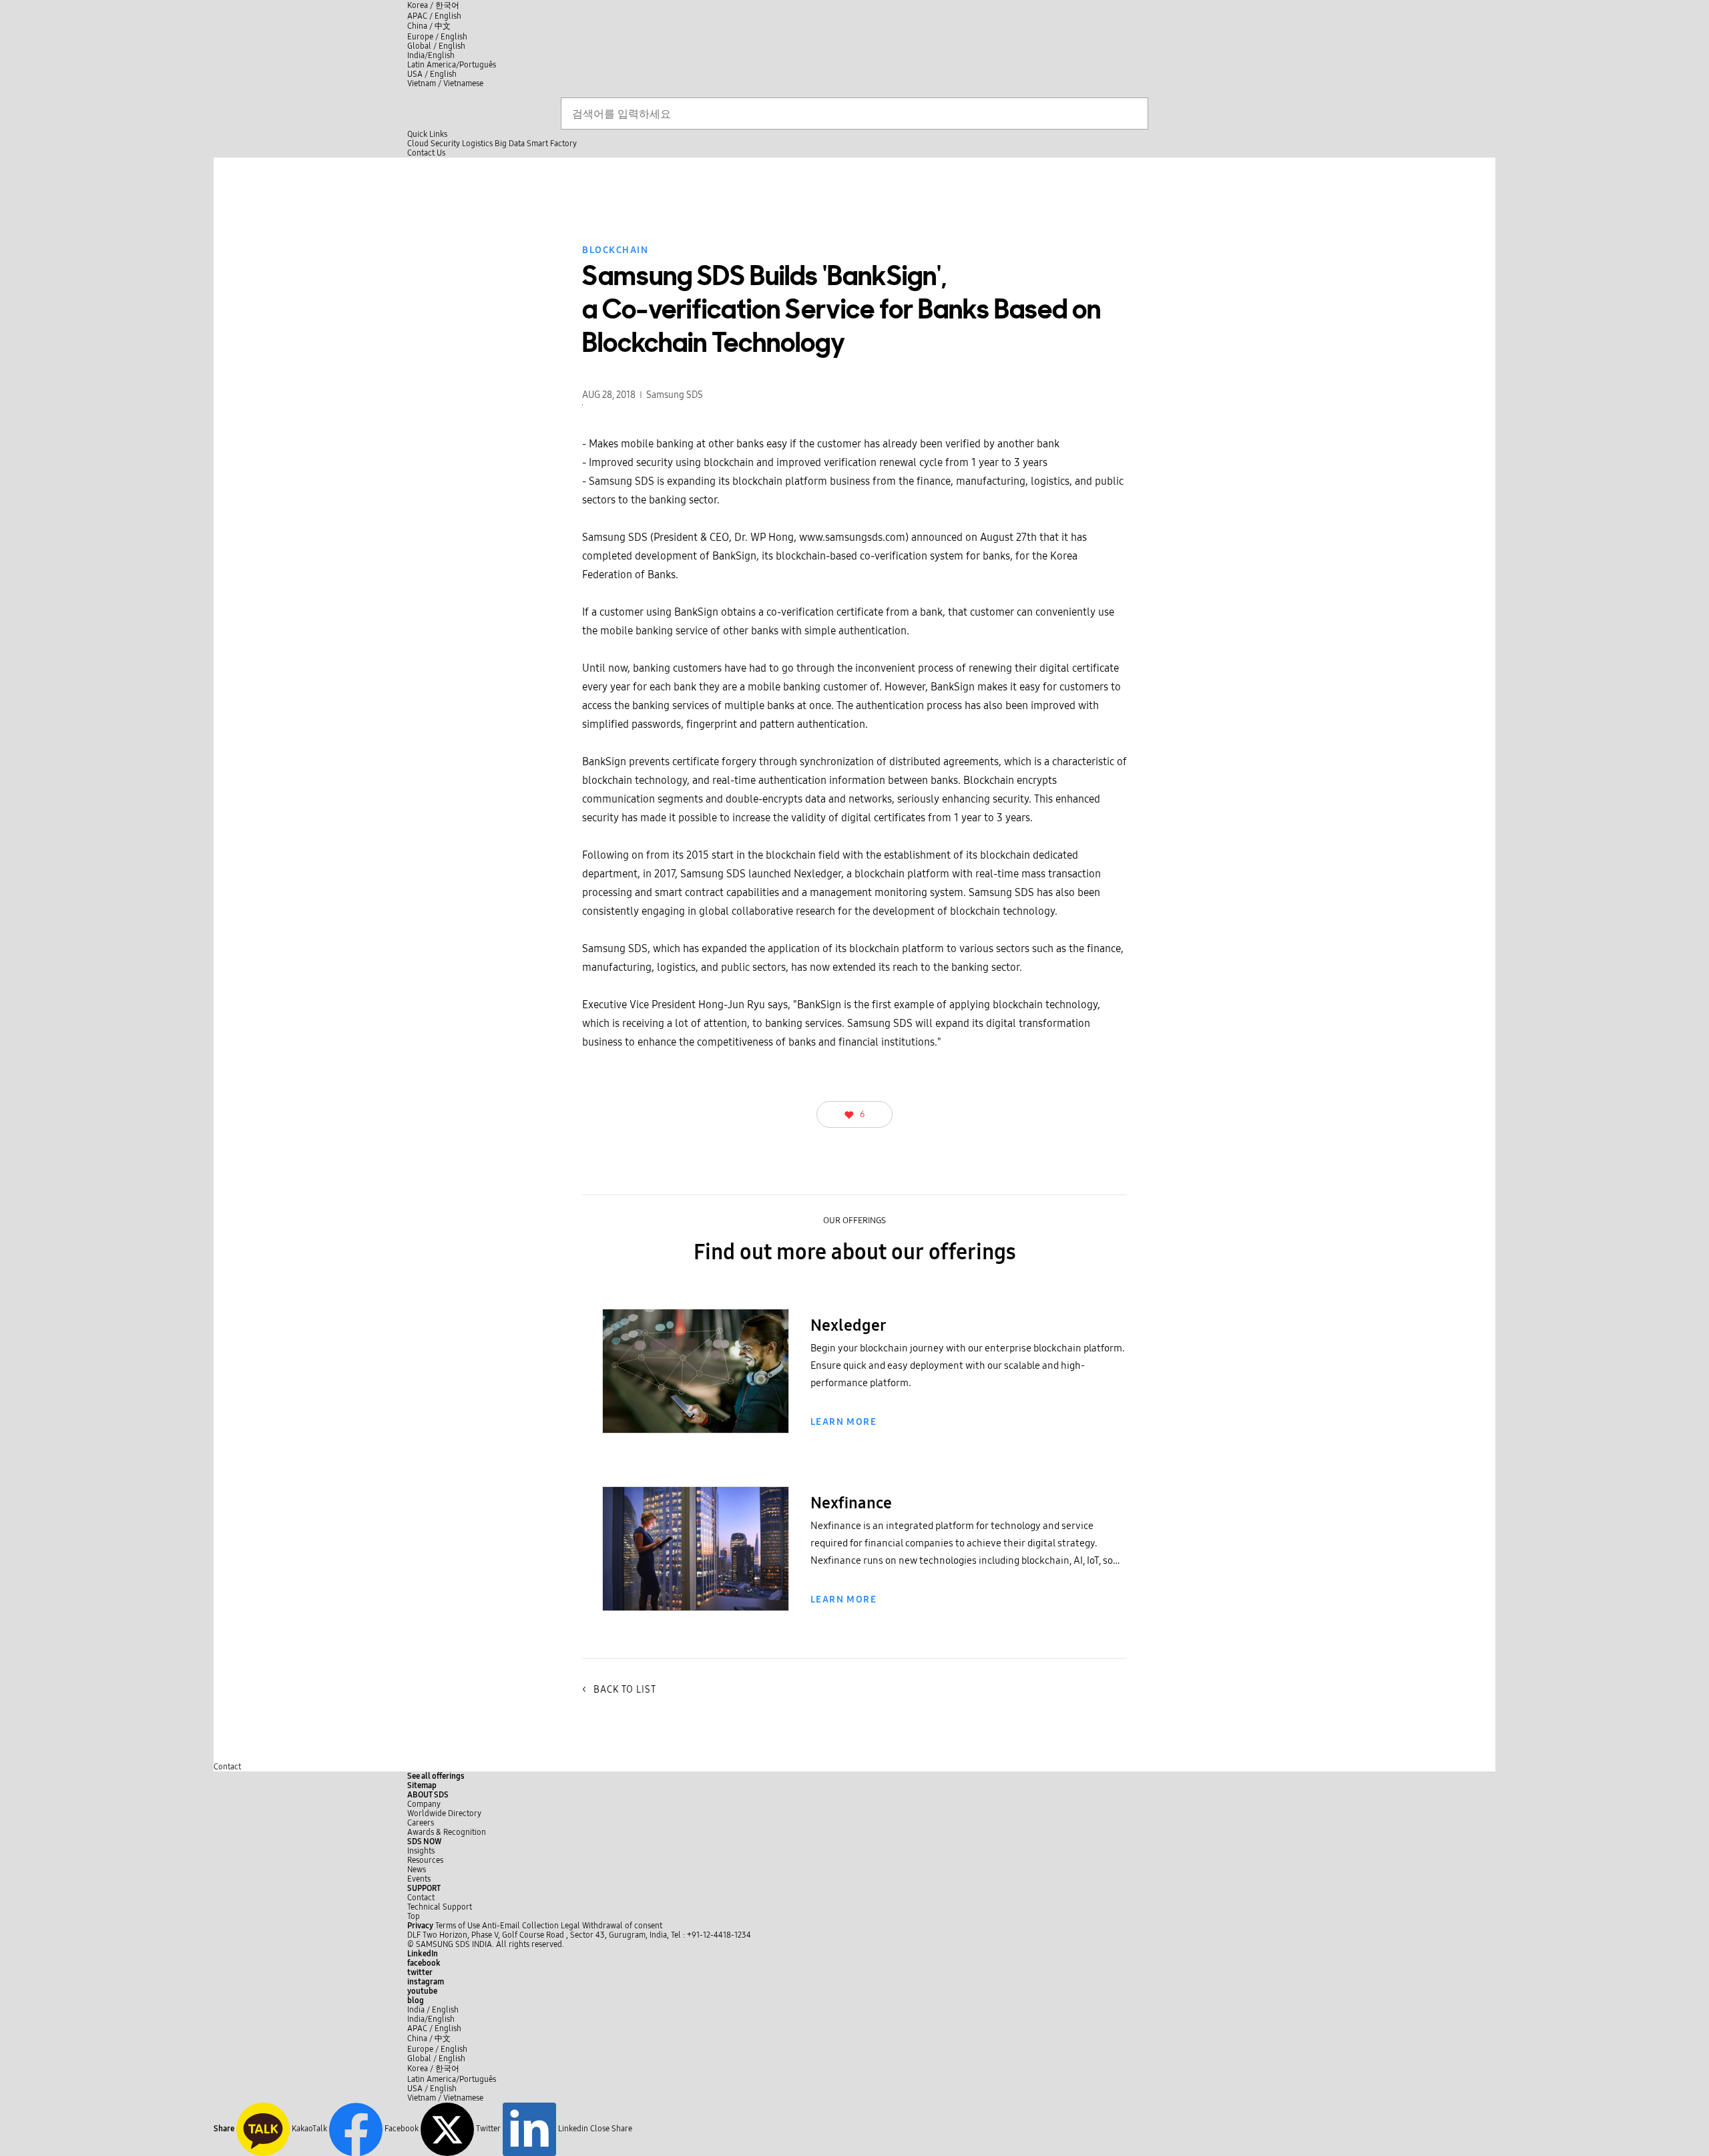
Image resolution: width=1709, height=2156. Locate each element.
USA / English (432, 74)
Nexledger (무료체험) (696, 1414)
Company (424, 1804)
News (417, 1870)
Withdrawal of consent (622, 1926)
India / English (433, 2010)
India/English (431, 55)
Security (445, 144)
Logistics (477, 144)
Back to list (619, 1690)
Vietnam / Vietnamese (445, 83)
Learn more (843, 1422)
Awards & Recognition (447, 1832)
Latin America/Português (452, 65)
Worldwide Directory (444, 1813)
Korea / (433, 5)
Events (419, 1879)
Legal (570, 1926)
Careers (421, 1823)
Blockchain (615, 250)
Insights (421, 1851)
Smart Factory (552, 144)
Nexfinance (696, 1591)
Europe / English (437, 37)
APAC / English (434, 16)
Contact (227, 1767)
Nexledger (848, 1325)
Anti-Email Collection (520, 1926)
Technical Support (440, 1907)
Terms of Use (458, 1926)
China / (429, 26)
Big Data (510, 144)
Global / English (436, 46)
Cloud (418, 144)
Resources (425, 1860)
